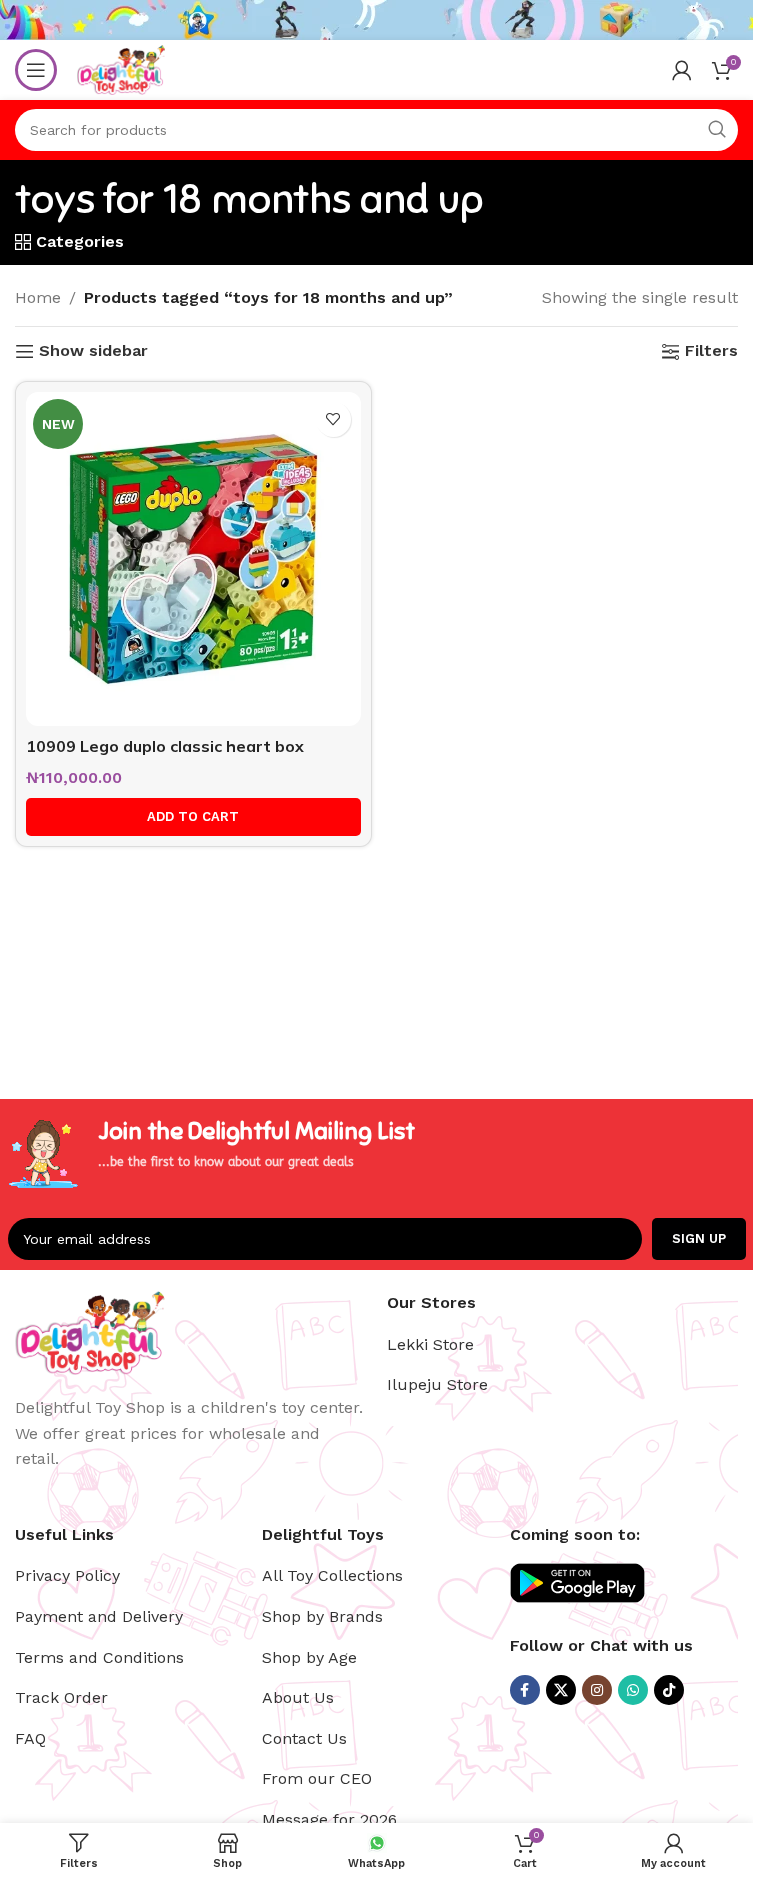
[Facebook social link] (525, 1690)
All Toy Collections (332, 1575)
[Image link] (90, 1331)
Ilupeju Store (437, 1384)
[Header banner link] (376, 20)
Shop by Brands (322, 1616)
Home (38, 297)
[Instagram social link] (597, 1690)
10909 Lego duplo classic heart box (165, 746)
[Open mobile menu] (36, 70)
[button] (193, 817)
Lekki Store (430, 1344)
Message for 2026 (329, 1819)
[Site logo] (121, 68)
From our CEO (317, 1778)
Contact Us (304, 1738)
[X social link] (561, 1690)
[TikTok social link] (669, 1690)
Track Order (61, 1697)
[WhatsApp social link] (633, 1690)
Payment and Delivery (99, 1616)
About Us (298, 1697)
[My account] (682, 70)
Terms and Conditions (99, 1657)
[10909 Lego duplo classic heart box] (193, 559)
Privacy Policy (67, 1575)
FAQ (30, 1738)
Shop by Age (309, 1657)
